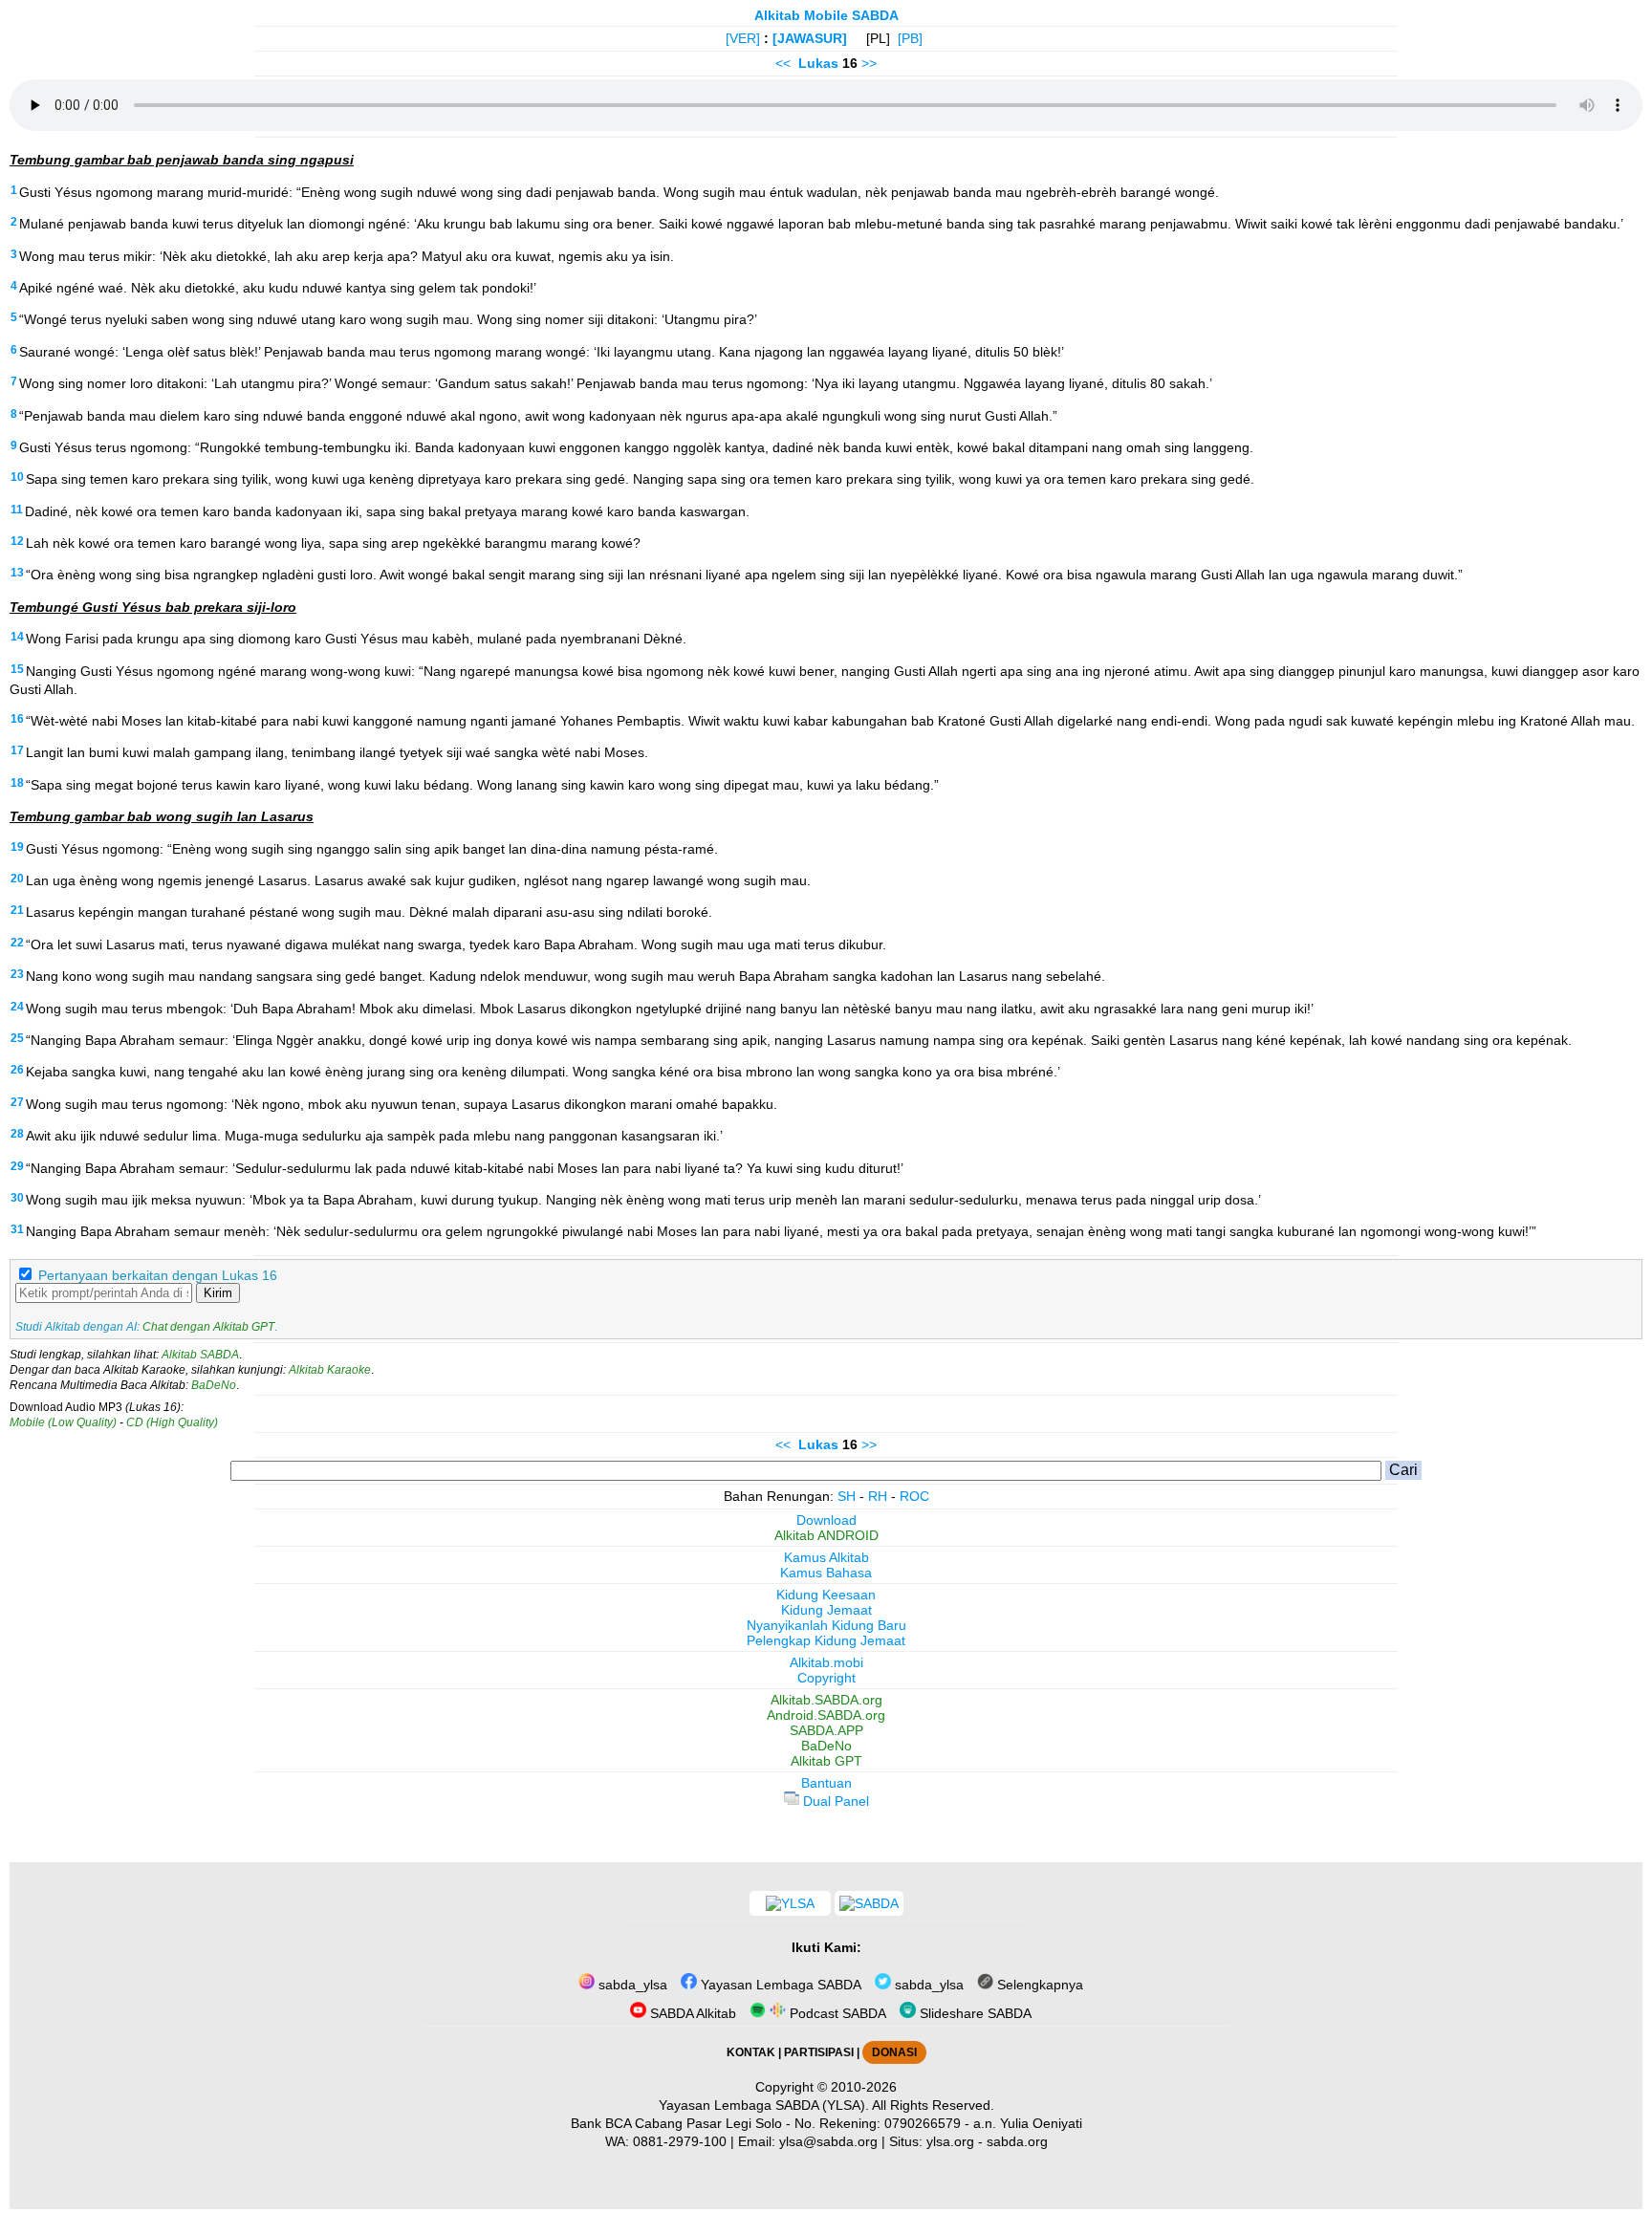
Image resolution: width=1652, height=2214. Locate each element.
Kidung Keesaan (826, 1595)
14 (17, 637)
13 (17, 573)
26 (17, 1070)
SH (847, 1496)
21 (17, 910)
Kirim (218, 1293)
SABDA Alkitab (691, 2013)
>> (869, 63)
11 (17, 510)
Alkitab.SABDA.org (826, 1700)
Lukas (818, 63)
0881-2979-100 (680, 2141)
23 (17, 974)
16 (17, 719)
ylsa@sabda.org (828, 2141)
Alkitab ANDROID (826, 1535)
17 (17, 750)
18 (17, 783)
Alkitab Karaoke (330, 1370)
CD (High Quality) (172, 1422)
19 (17, 847)
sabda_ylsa (631, 1985)
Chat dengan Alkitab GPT (208, 1327)
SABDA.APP (826, 1730)
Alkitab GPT (826, 1761)
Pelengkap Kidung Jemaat (826, 1640)
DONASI (894, 2052)
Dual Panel (834, 1801)
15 (17, 669)
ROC (914, 1496)
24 (17, 1007)
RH (878, 1496)
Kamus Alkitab (826, 1557)
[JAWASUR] (810, 38)
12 (17, 541)
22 (17, 943)
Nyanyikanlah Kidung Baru (826, 1625)
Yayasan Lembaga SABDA (779, 1985)
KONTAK (751, 2052)
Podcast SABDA (836, 2013)
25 (17, 1038)
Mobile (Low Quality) (63, 1422)
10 (17, 477)
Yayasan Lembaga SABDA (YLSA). (764, 2105)
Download (826, 1520)
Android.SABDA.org (826, 1715)
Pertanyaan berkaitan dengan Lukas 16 (158, 1275)
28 (17, 1134)
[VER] (743, 38)
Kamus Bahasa (826, 1573)
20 (17, 879)
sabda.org (1017, 2141)
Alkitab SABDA (200, 1355)
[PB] (910, 38)
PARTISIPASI (819, 2052)
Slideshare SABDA (974, 2013)
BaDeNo (214, 1385)
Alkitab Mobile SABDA (826, 15)
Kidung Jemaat (826, 1610)
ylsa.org (950, 2141)
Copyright (826, 1678)
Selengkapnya (1038, 1985)
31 (17, 1229)
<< (783, 63)
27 (17, 1102)
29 (17, 1166)
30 (17, 1198)
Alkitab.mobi (826, 1662)
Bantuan (826, 1783)
